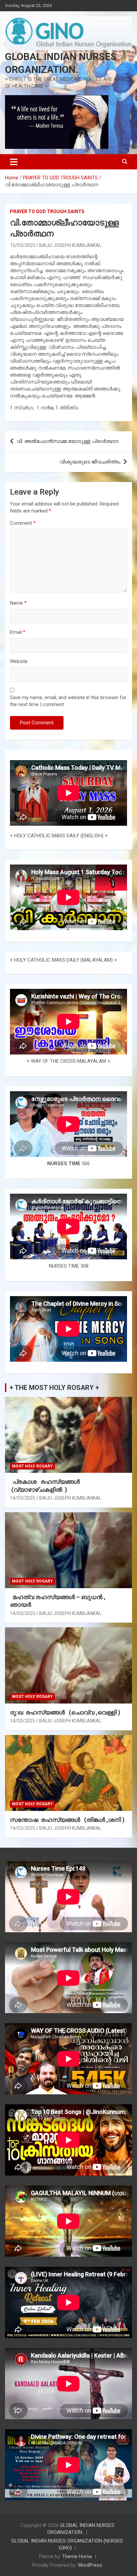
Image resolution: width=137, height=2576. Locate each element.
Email (18, 632)
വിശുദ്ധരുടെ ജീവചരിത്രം (90, 462)
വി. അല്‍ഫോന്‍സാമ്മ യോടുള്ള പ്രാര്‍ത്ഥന (68, 441)
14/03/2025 (23, 1498)
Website (19, 661)
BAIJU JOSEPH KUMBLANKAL (70, 245)
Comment (23, 523)
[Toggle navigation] (14, 162)
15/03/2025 (23, 245)
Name (18, 603)
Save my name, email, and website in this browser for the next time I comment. (68, 701)
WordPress (90, 2565)
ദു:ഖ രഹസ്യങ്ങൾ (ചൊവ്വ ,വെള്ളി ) (65, 1712)
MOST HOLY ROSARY (32, 1466)
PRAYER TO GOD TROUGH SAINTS (47, 211)
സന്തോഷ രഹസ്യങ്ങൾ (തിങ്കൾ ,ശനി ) (67, 1820)
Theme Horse (77, 2556)
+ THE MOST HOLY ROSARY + (54, 1388)
